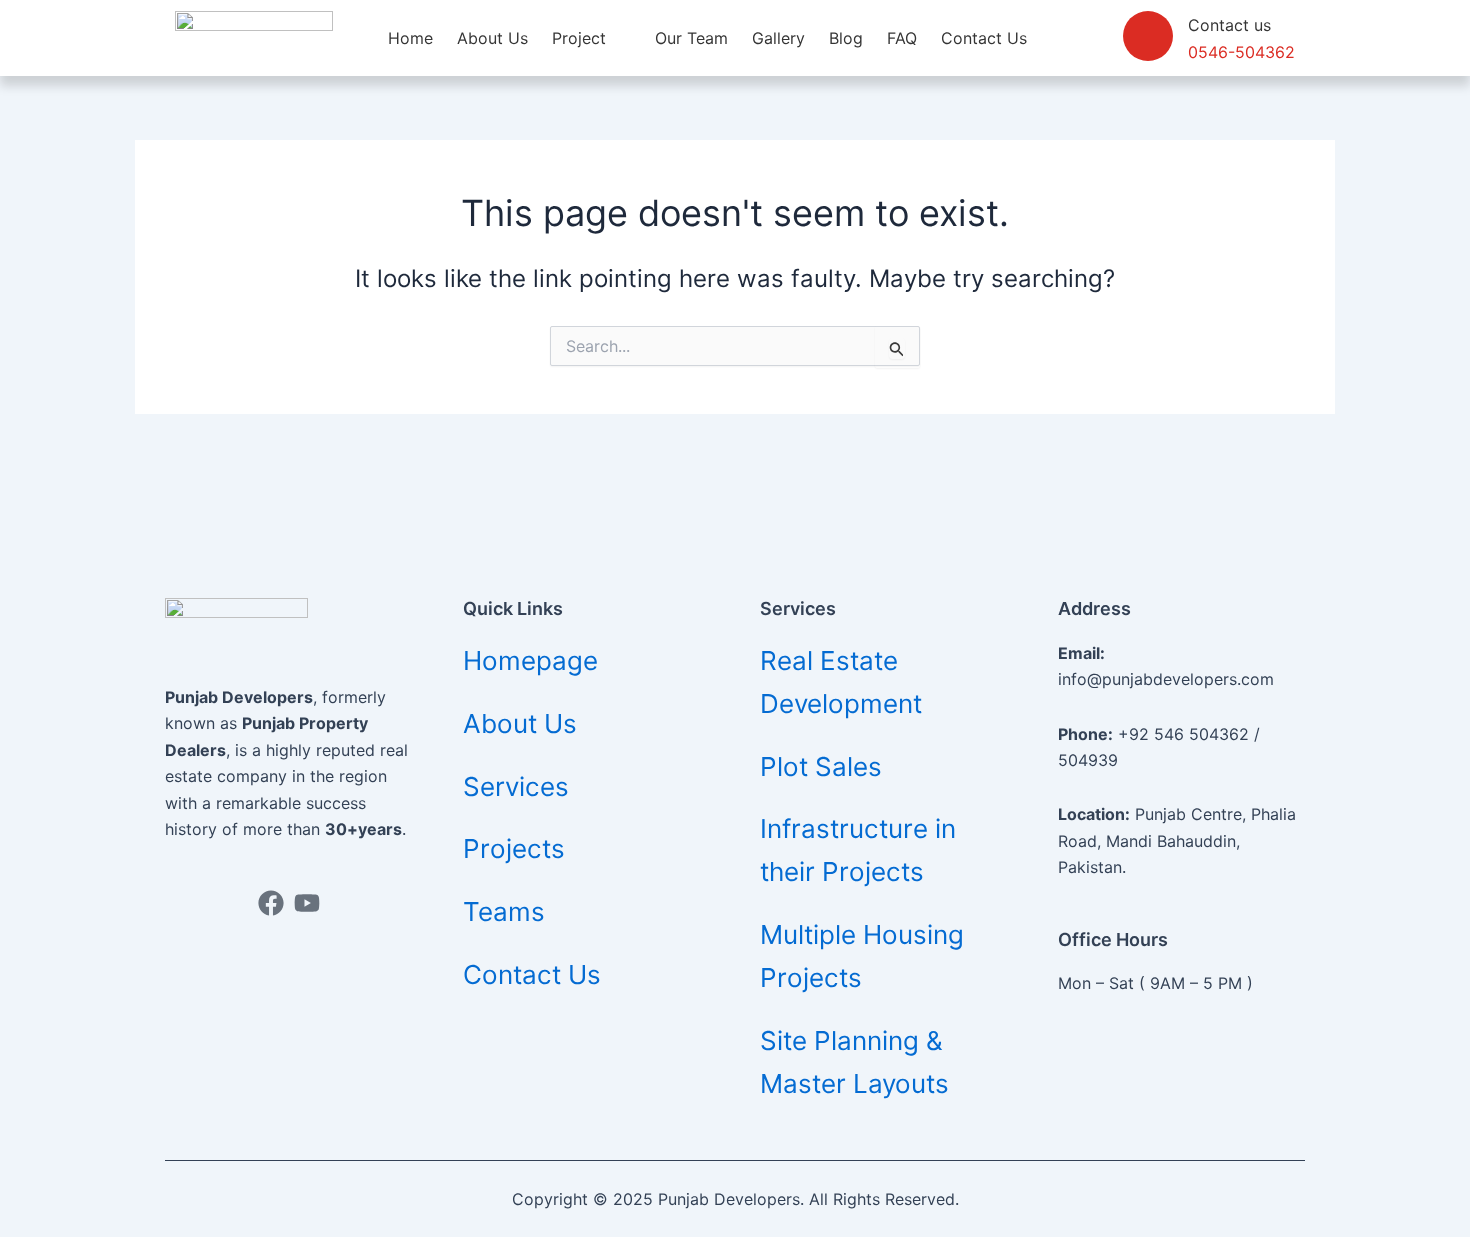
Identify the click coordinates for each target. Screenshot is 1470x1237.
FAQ (902, 38)
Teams (504, 911)
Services (516, 786)
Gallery (778, 38)
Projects (514, 848)
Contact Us (984, 38)
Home (410, 38)
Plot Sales (821, 766)
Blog (846, 38)
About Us (492, 38)
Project (579, 38)
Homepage (530, 660)
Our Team (691, 38)
